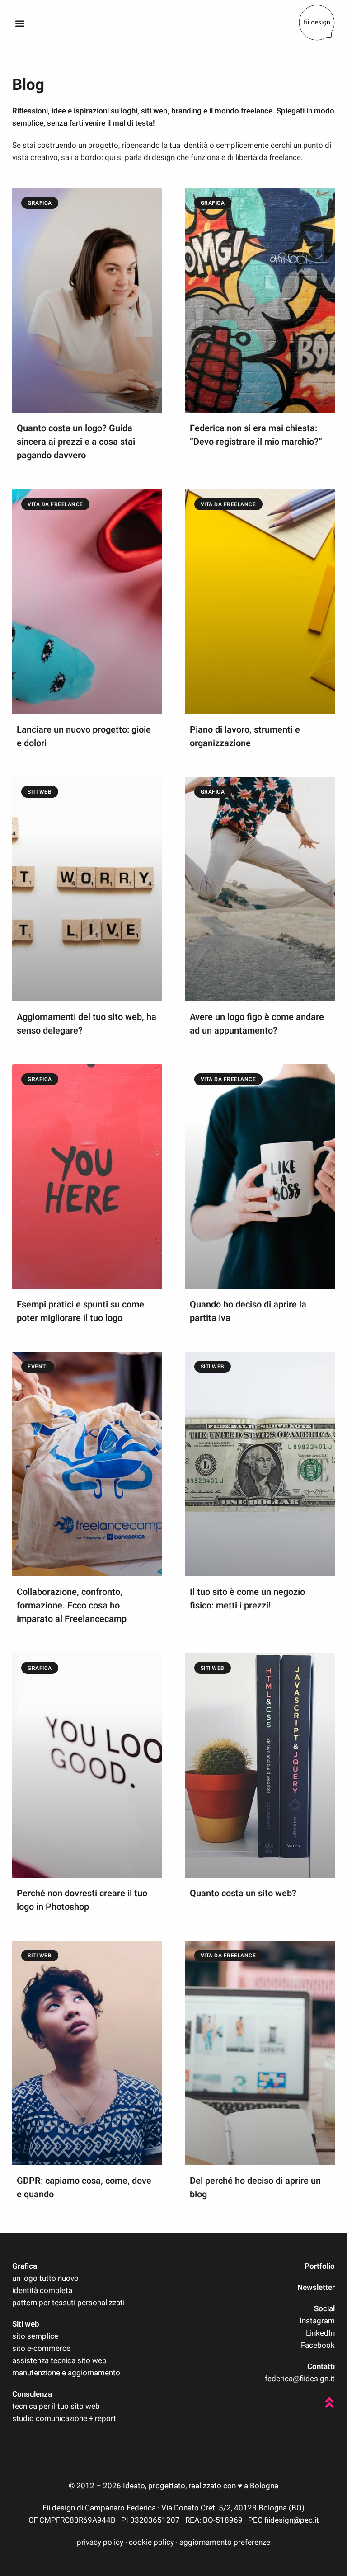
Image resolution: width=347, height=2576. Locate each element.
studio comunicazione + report (64, 2419)
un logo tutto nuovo (45, 2278)
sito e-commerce (41, 2348)
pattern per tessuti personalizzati (68, 2303)
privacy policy (100, 2542)
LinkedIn (320, 2333)
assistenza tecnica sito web (59, 2361)
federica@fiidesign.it (300, 2379)
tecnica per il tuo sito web (56, 2406)
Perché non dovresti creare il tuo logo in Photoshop (82, 1900)
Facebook (318, 2345)
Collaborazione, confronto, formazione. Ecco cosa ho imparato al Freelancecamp (72, 1605)
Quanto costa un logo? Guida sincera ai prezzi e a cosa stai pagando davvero (76, 442)
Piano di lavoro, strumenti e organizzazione (245, 736)
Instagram (317, 2321)
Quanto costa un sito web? (243, 1893)
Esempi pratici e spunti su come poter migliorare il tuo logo (80, 1311)
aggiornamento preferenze (225, 2542)
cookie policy (151, 2542)
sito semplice (35, 2336)
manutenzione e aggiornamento (66, 2373)
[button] (20, 23)
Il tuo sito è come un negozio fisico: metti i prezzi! (247, 1599)
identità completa (42, 2291)
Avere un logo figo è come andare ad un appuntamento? (257, 1024)
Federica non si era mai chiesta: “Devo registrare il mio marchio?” (256, 435)
